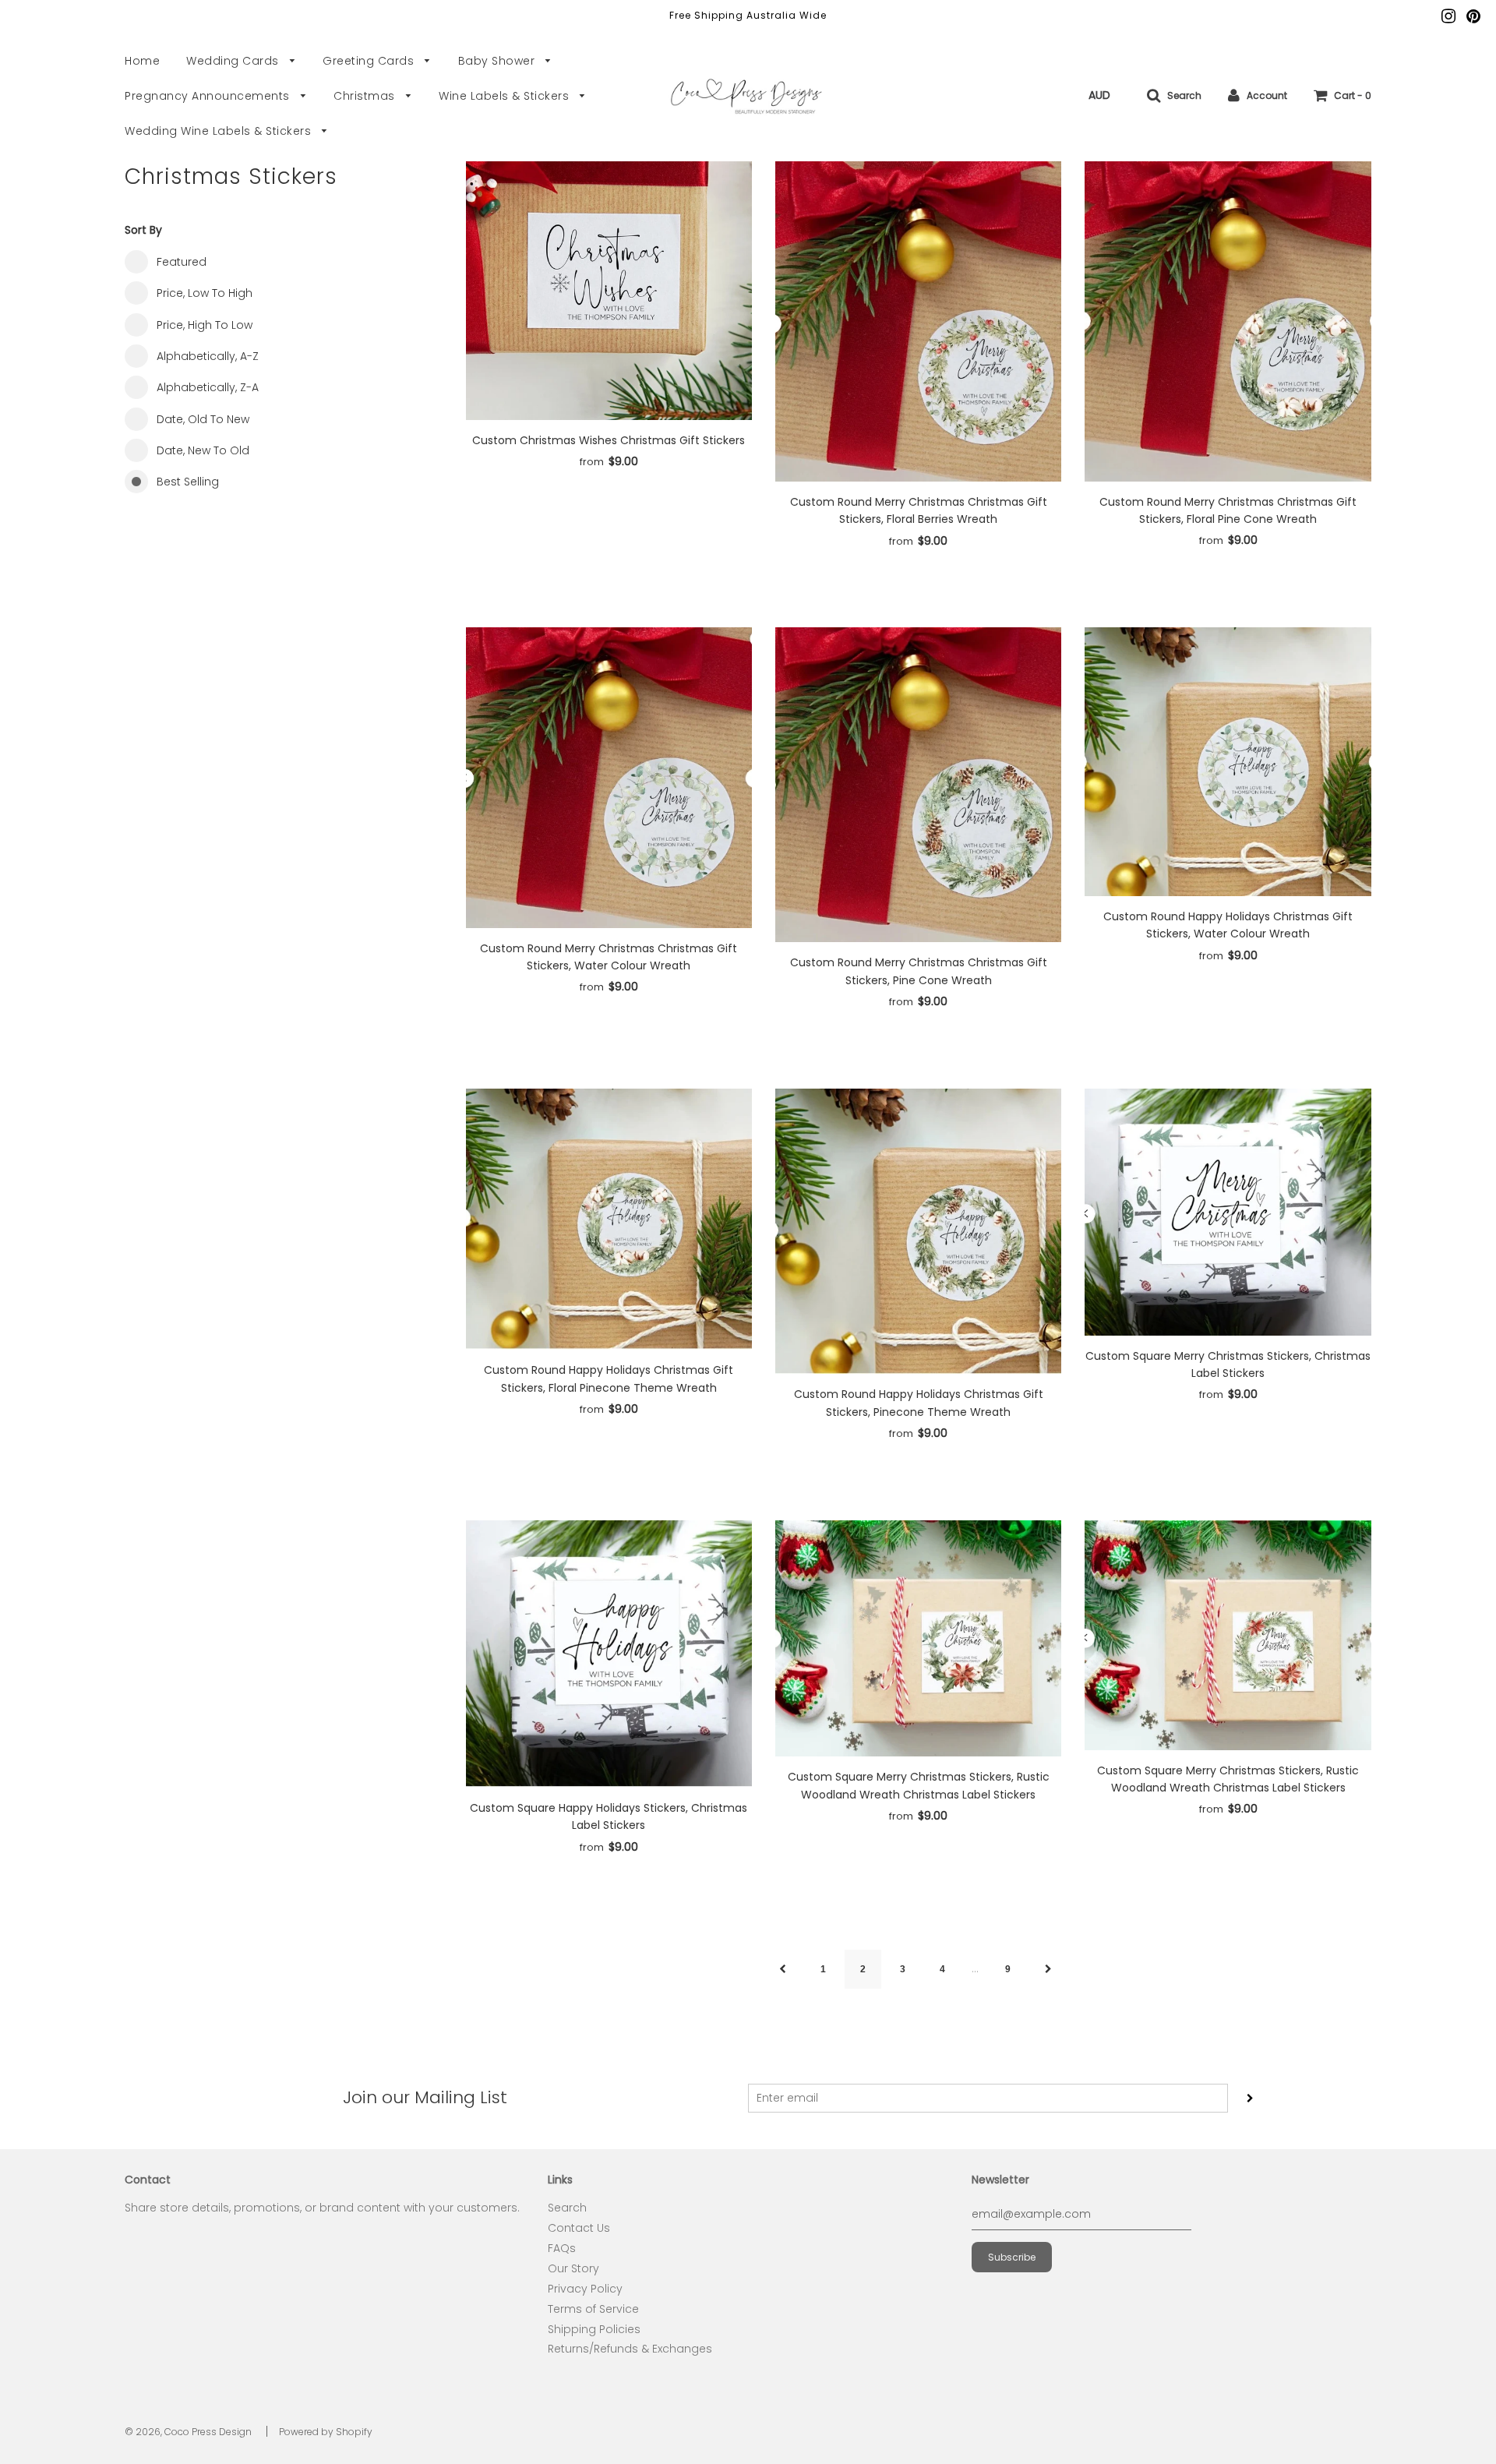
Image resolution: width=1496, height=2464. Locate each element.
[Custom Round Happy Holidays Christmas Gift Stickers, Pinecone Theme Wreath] (918, 1232)
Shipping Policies (594, 2329)
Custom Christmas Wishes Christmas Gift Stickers (609, 440)
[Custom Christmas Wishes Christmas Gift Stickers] (609, 291)
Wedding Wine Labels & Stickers (220, 131)
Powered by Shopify (326, 2432)
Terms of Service (593, 2309)
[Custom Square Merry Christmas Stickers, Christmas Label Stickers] (1228, 1212)
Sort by (143, 230)
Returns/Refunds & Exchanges (630, 2349)
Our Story (573, 2268)
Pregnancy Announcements (209, 96)
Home (142, 61)
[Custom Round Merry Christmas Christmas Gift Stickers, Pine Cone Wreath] (918, 785)
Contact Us (579, 2228)
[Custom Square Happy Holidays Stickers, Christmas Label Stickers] (609, 1654)
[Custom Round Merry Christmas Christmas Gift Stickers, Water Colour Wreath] (609, 778)
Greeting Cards (370, 61)
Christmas (366, 96)
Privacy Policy (585, 2289)
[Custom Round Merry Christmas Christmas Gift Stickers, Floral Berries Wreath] (918, 321)
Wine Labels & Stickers (506, 96)
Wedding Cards (234, 61)
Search (567, 2208)
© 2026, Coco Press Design (188, 2432)
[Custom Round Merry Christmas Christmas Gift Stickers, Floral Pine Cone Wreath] (1228, 321)
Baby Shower (498, 61)
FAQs (562, 2248)
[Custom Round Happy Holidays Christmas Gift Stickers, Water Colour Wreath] (1228, 762)
